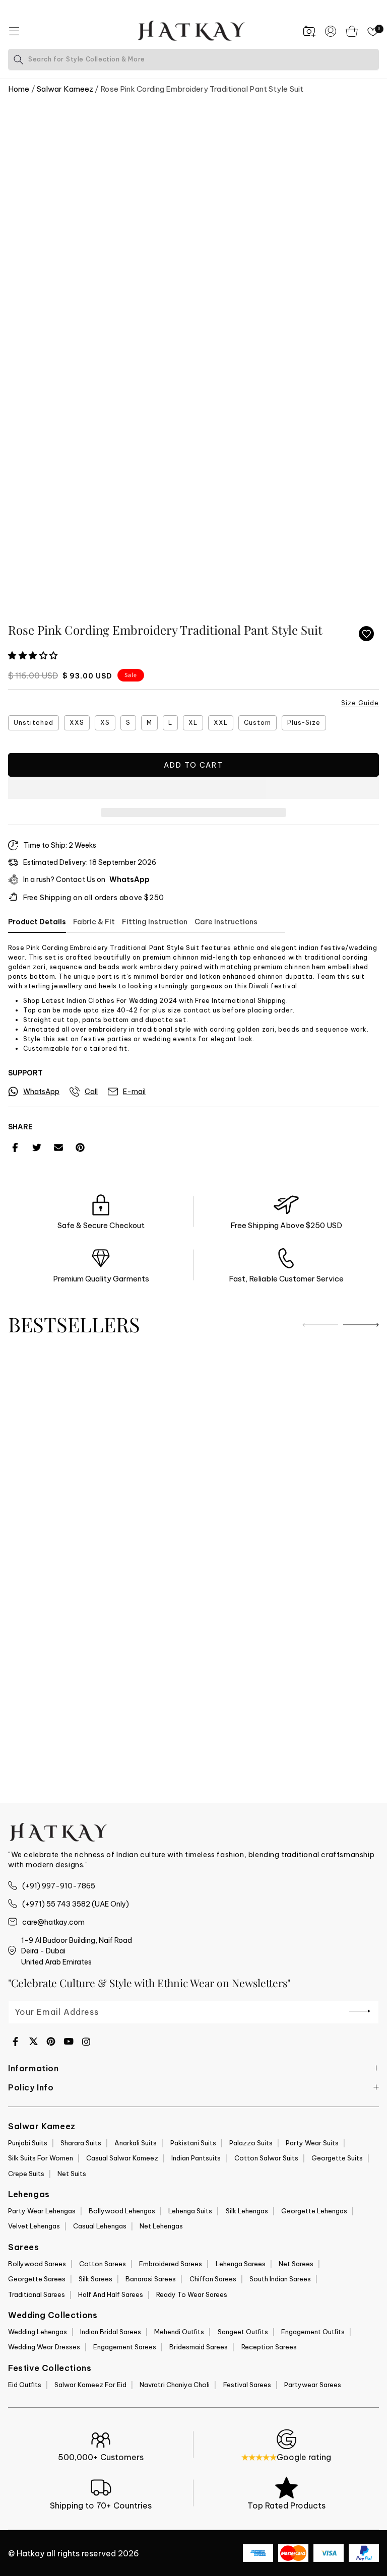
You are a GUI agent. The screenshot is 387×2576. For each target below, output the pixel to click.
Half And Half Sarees (111, 2294)
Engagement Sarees (125, 2347)
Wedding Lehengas (38, 2332)
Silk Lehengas (247, 2211)
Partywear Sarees (313, 2385)
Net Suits (72, 2174)
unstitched (34, 723)
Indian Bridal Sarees (111, 2332)
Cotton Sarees (103, 2264)
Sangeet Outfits (243, 2332)
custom (257, 723)
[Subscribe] (360, 2011)
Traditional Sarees (37, 2294)
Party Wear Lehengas (42, 2211)
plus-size (304, 723)
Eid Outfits (25, 2385)
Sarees (24, 2247)
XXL (221, 723)
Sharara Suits (81, 2143)
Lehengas (29, 2194)
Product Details (37, 922)
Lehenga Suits (190, 2211)
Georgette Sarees (37, 2279)
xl (193, 723)
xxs (77, 723)
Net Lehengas (161, 2226)
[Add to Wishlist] (366, 634)
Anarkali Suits (136, 2143)
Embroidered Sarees (171, 2264)
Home (19, 89)
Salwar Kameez (65, 89)
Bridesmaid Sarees (199, 2347)
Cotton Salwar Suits (266, 2158)
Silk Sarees (95, 2279)
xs (105, 723)
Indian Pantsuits (196, 2158)
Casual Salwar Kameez (122, 2158)
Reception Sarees (269, 2347)
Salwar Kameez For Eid (90, 2385)
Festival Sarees (247, 2385)
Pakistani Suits (193, 2143)
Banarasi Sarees (151, 2279)
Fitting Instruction (155, 922)
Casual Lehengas (100, 2226)
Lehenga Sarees (241, 2264)
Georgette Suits (337, 2158)
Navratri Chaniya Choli (175, 2385)
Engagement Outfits (313, 2332)
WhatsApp (130, 879)
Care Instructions (226, 922)
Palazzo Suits (251, 2143)
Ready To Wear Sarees (192, 2294)
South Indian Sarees (280, 2279)
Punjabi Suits (28, 2143)
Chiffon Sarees (213, 2279)
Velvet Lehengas (34, 2226)
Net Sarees (296, 2264)
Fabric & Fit (94, 922)
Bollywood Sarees (37, 2264)
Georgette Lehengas (314, 2211)
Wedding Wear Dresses (44, 2347)
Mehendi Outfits (179, 2332)
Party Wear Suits (312, 2143)
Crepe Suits (26, 2174)
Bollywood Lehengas (122, 2211)
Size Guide (360, 703)
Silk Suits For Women (41, 2158)
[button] (34, 656)
